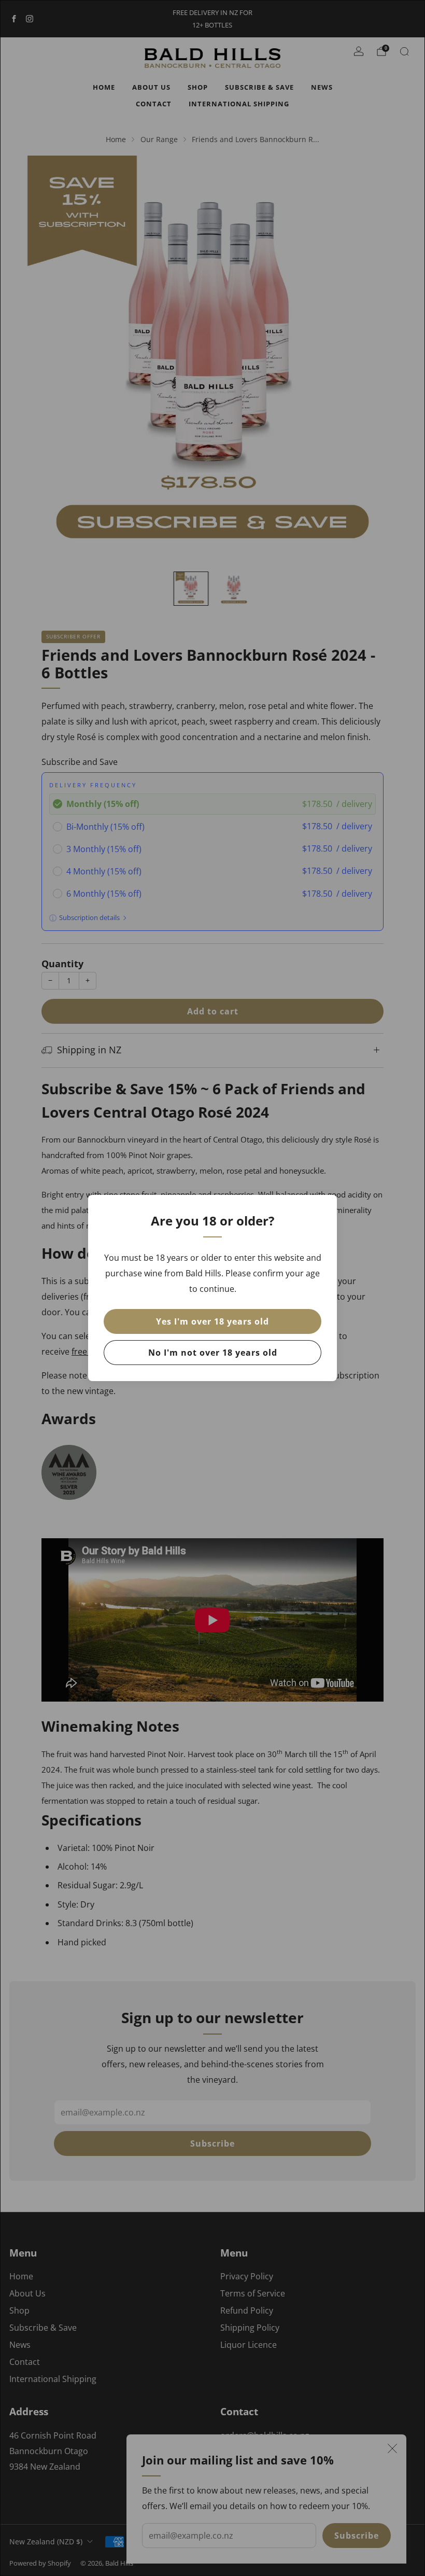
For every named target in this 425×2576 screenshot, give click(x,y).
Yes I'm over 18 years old (212, 1321)
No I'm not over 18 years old (213, 1353)
